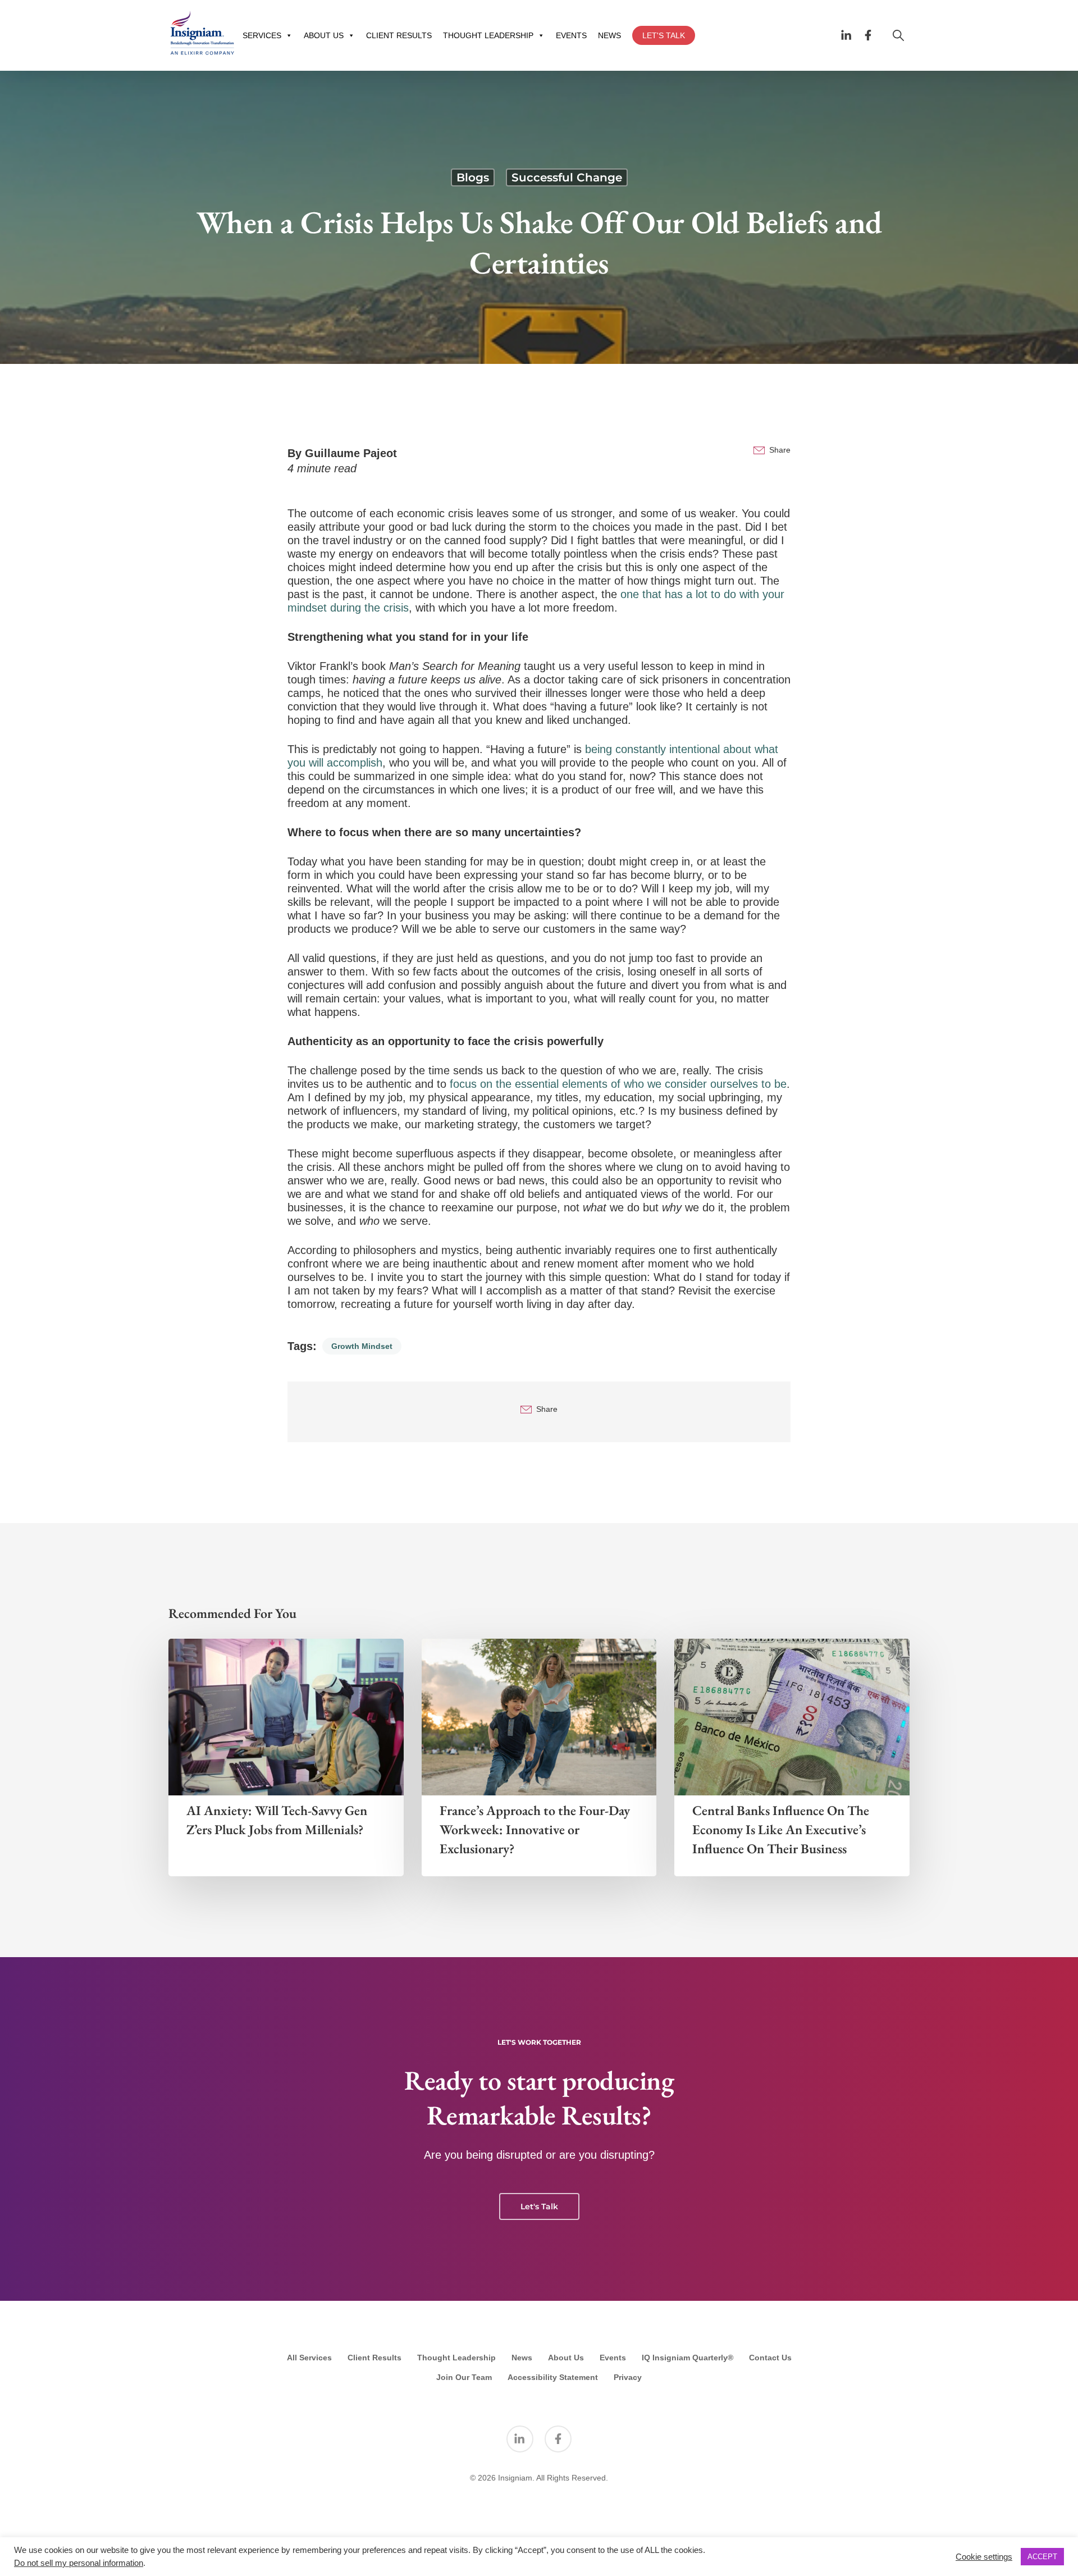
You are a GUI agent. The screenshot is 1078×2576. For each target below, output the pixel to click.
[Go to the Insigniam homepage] (202, 33)
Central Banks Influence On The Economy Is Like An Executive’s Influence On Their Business (781, 1829)
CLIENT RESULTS (399, 35)
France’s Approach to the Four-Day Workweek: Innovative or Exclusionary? (535, 1829)
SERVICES (262, 35)
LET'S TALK (664, 35)
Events (613, 2358)
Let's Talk (539, 2206)
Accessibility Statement (553, 2377)
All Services (309, 2358)
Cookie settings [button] (984, 2557)
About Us (566, 2358)
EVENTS (571, 35)
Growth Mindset (362, 1346)
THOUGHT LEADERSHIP (488, 35)
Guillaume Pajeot (351, 453)
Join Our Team (464, 2377)
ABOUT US (324, 35)
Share (780, 450)
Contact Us (770, 2358)
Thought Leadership (456, 2358)
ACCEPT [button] (1042, 2557)
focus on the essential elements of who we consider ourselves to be (618, 1084)
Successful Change (567, 177)
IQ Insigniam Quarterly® (688, 2358)
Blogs (473, 177)
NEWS (609, 35)
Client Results (374, 2358)
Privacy (628, 2377)
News (522, 2358)
